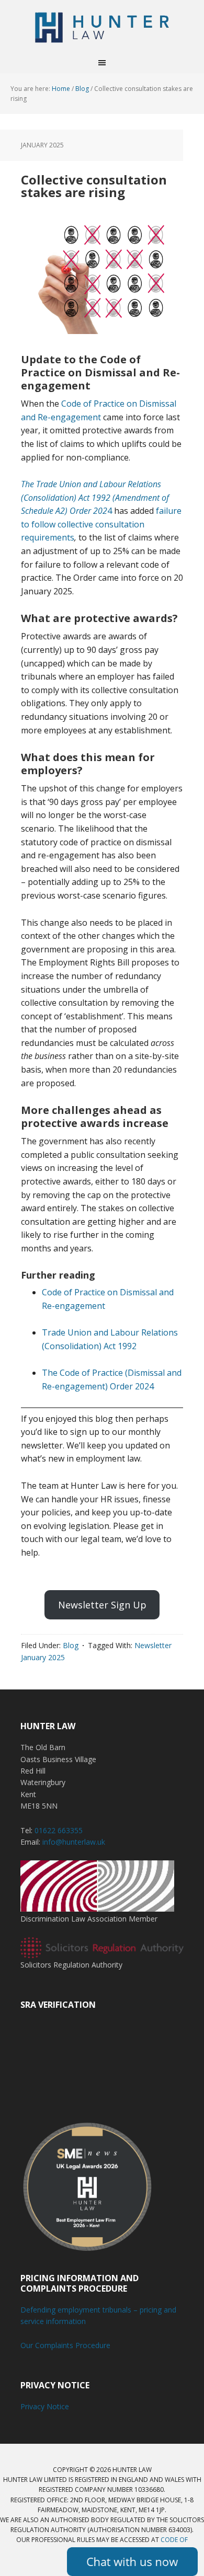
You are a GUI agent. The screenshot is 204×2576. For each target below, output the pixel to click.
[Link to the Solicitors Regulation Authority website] (102, 1953)
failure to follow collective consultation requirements (101, 524)
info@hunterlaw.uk (74, 1842)
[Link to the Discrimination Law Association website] (97, 1907)
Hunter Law (102, 26)
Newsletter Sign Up (102, 1605)
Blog (71, 1645)
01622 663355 (59, 1830)
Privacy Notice (45, 2406)
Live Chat (132, 2562)
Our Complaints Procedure (65, 2345)
